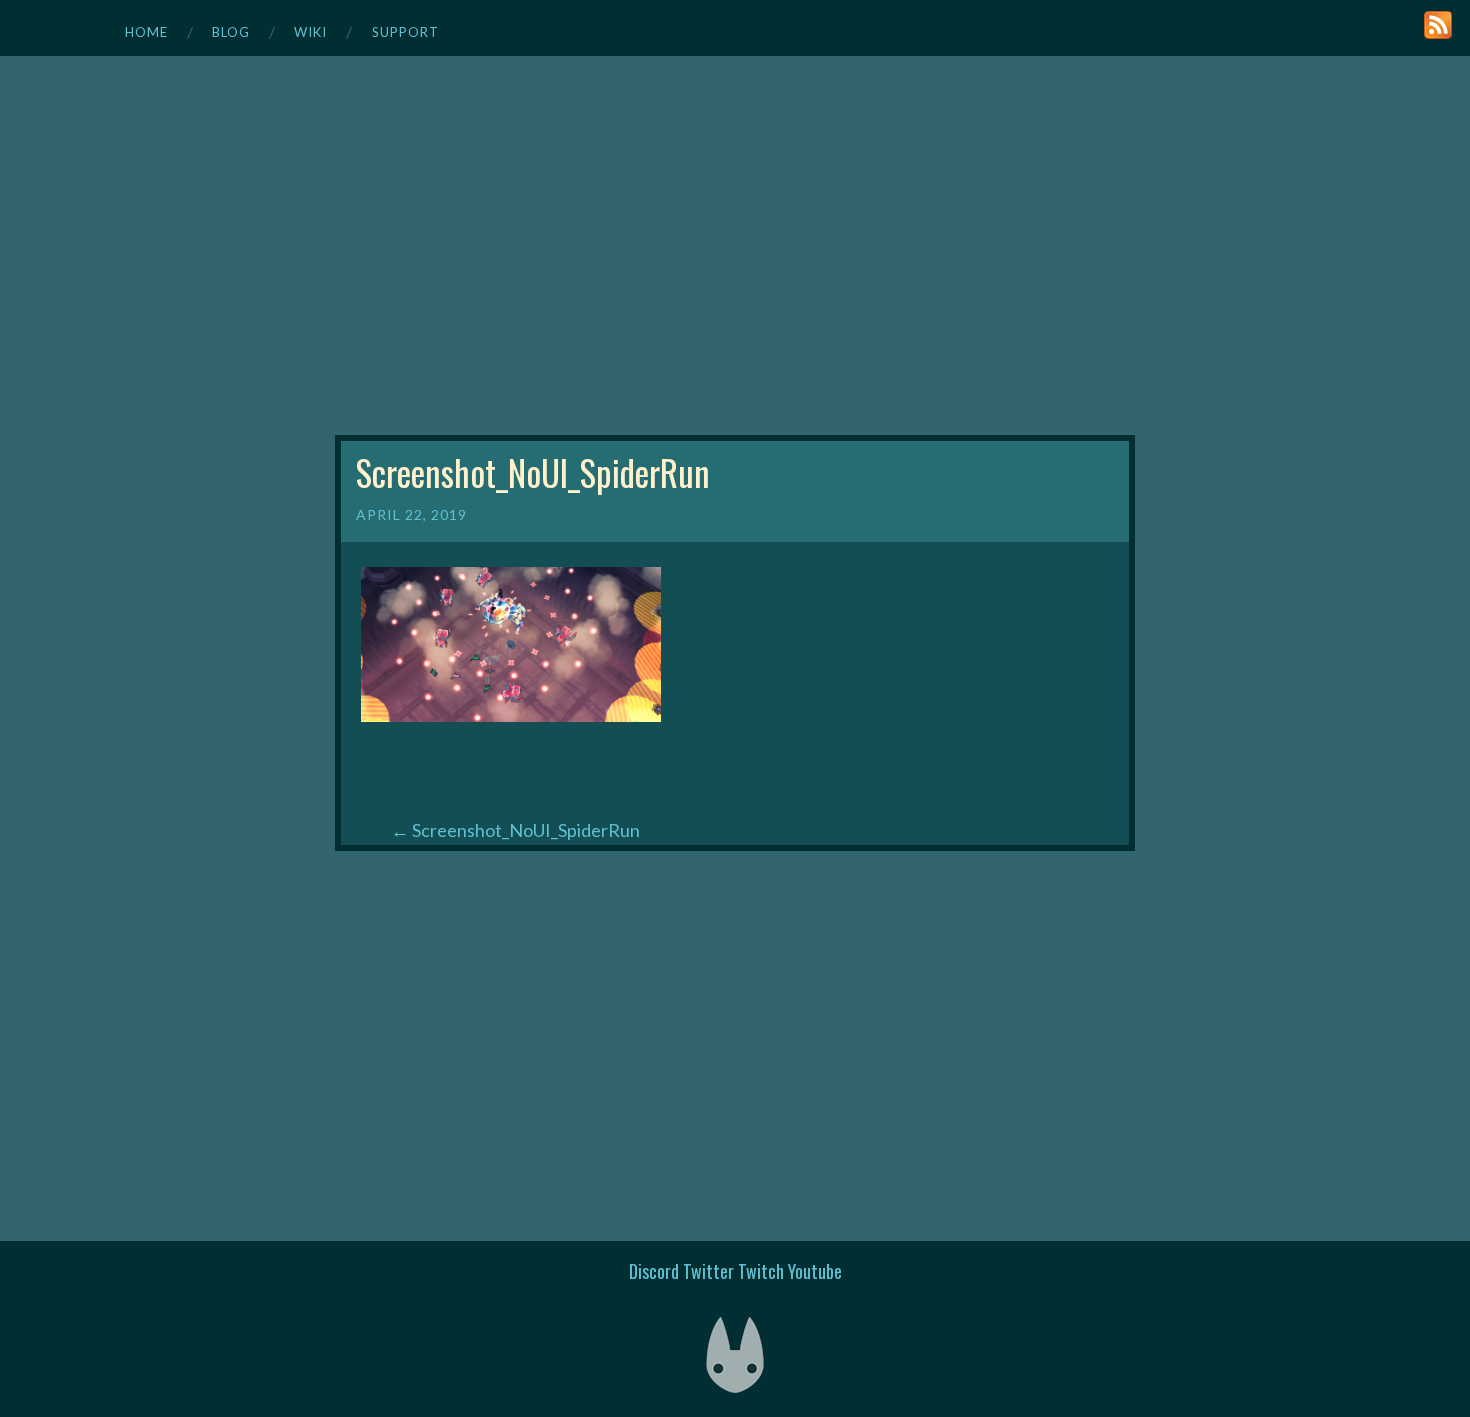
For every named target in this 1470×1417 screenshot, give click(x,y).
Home (146, 32)
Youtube (815, 1271)
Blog (231, 32)
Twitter (708, 1271)
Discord (654, 1271)
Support (405, 32)
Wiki (310, 32)
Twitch (761, 1271)
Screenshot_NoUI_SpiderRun (515, 830)
